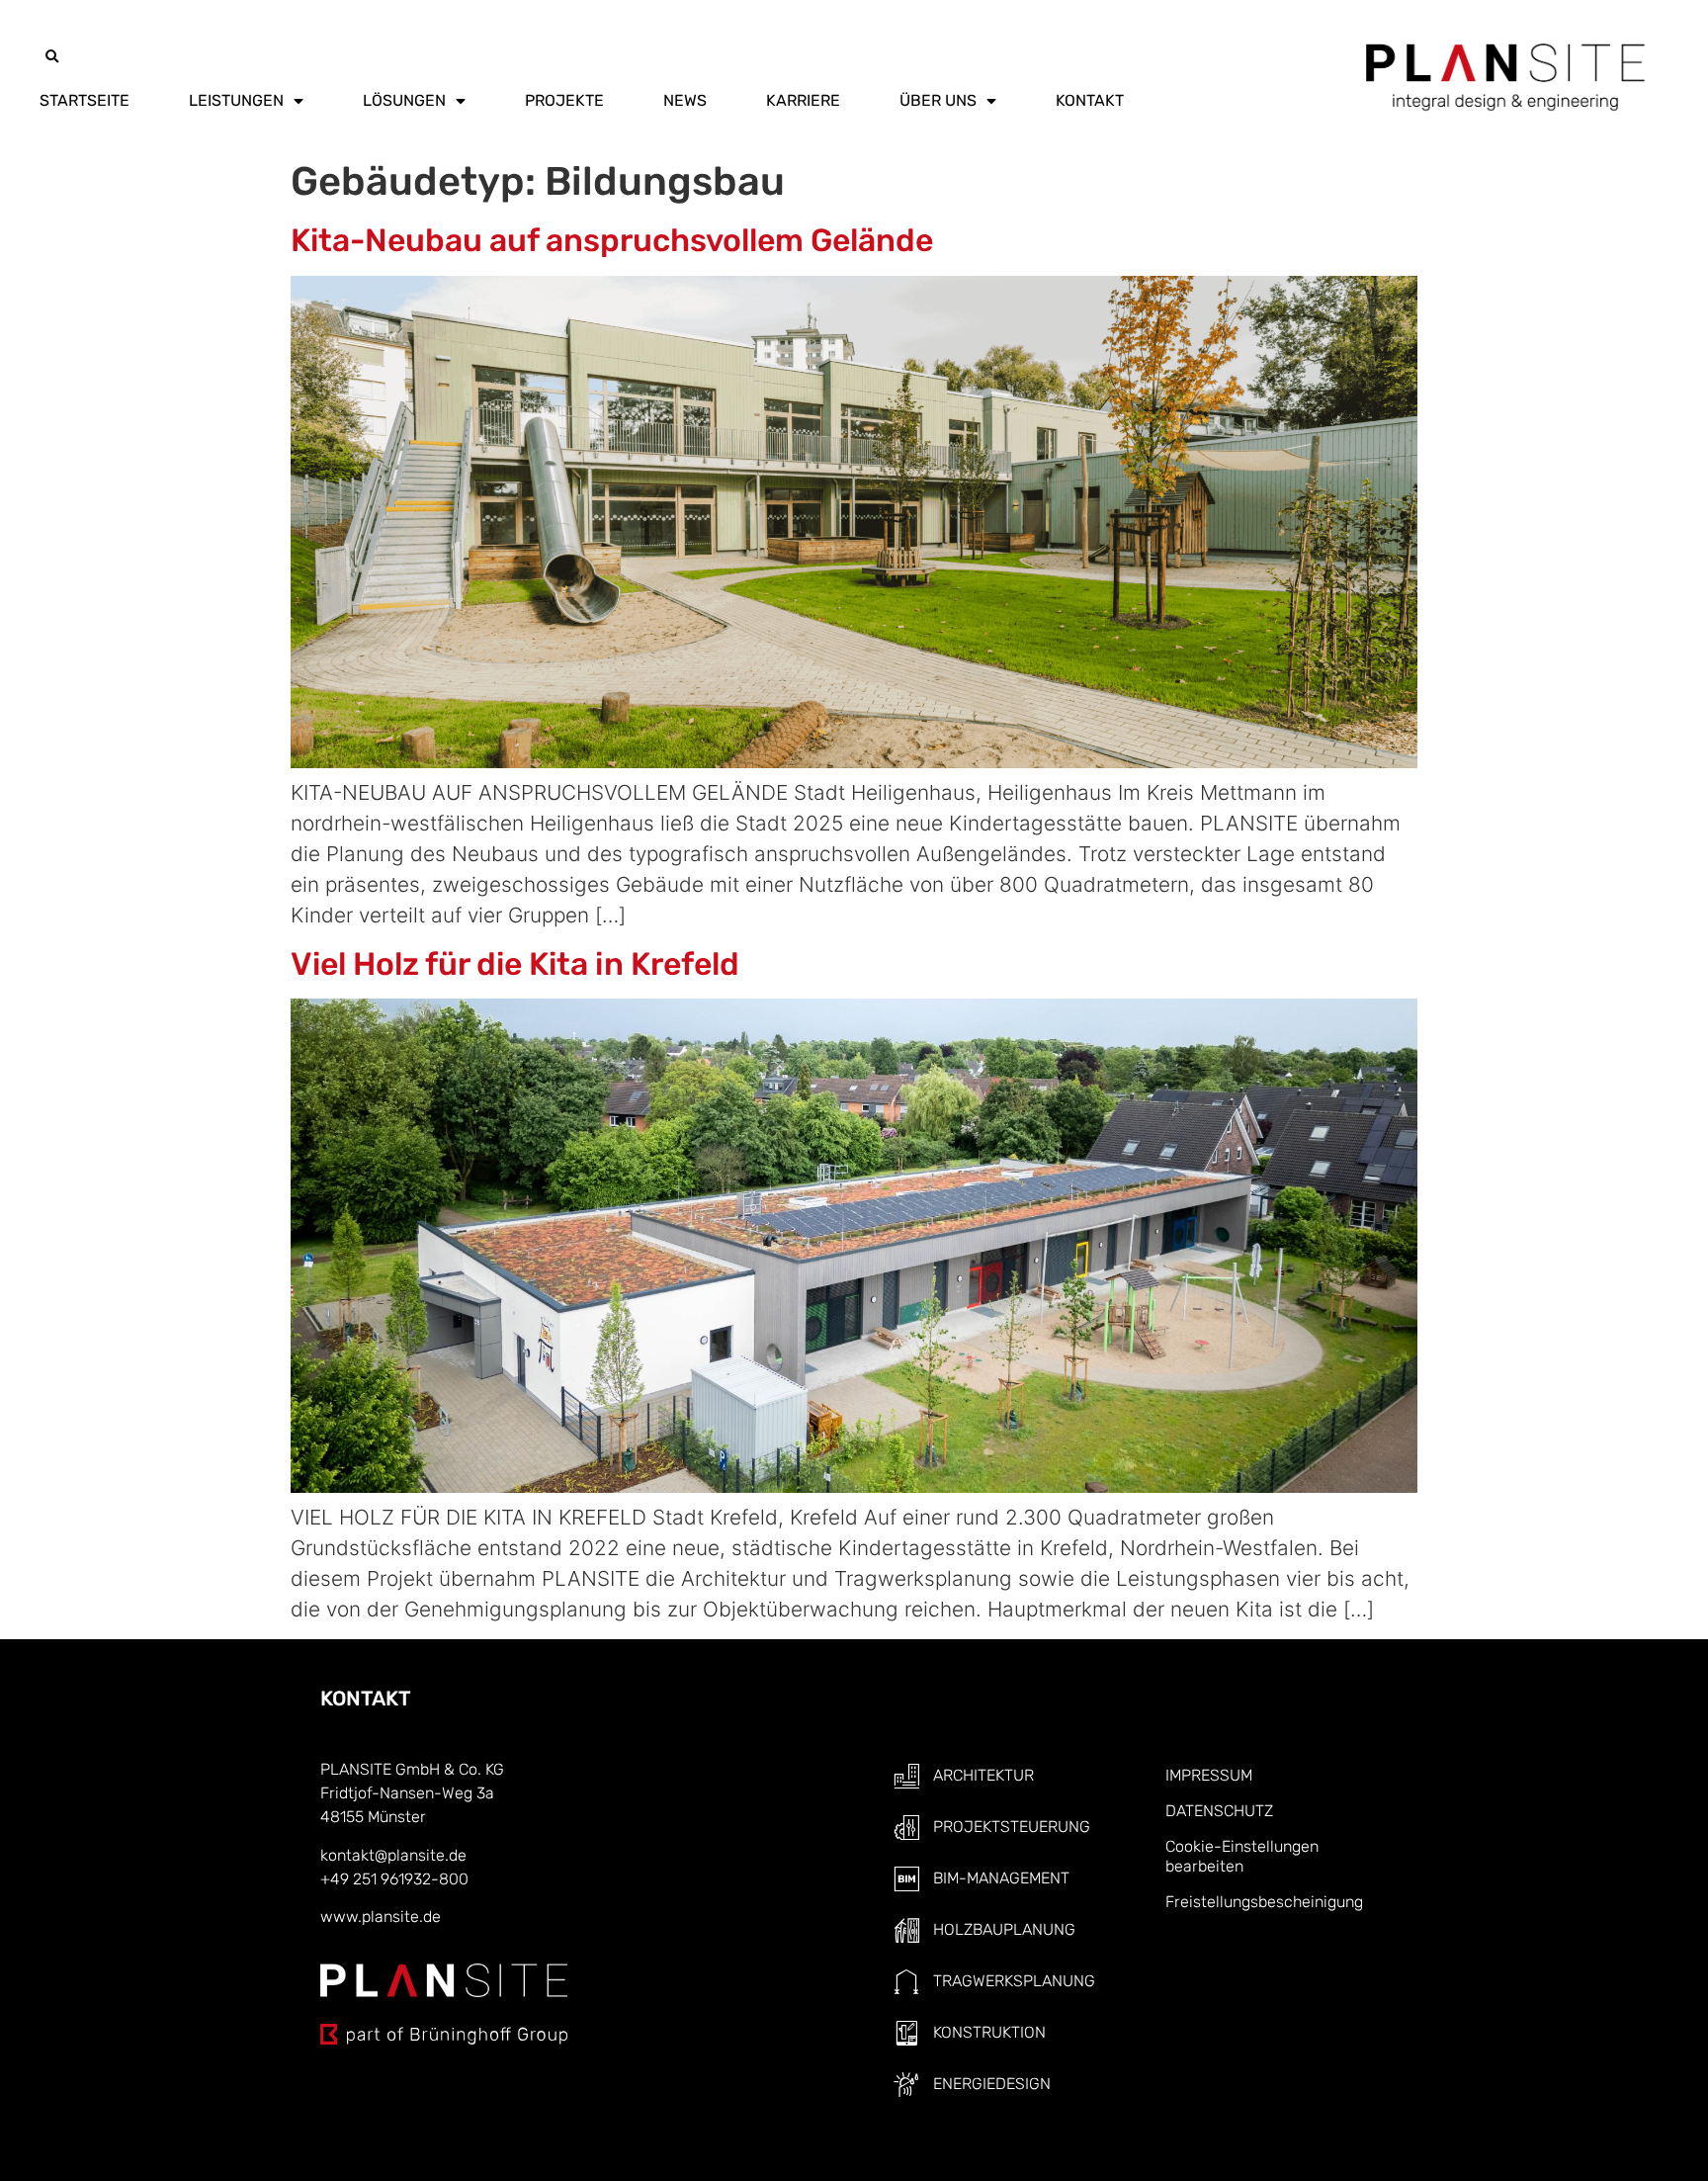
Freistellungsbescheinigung (1264, 1902)
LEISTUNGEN (236, 100)
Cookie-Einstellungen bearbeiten (1242, 1856)
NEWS (685, 100)
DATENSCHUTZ (1219, 1811)
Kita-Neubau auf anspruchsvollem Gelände (612, 240)
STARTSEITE (85, 100)
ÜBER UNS (938, 100)
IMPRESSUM (1209, 1775)
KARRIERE (803, 100)
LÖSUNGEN (404, 100)
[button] (51, 57)
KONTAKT (1090, 100)
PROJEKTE (564, 100)
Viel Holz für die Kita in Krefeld (515, 964)
